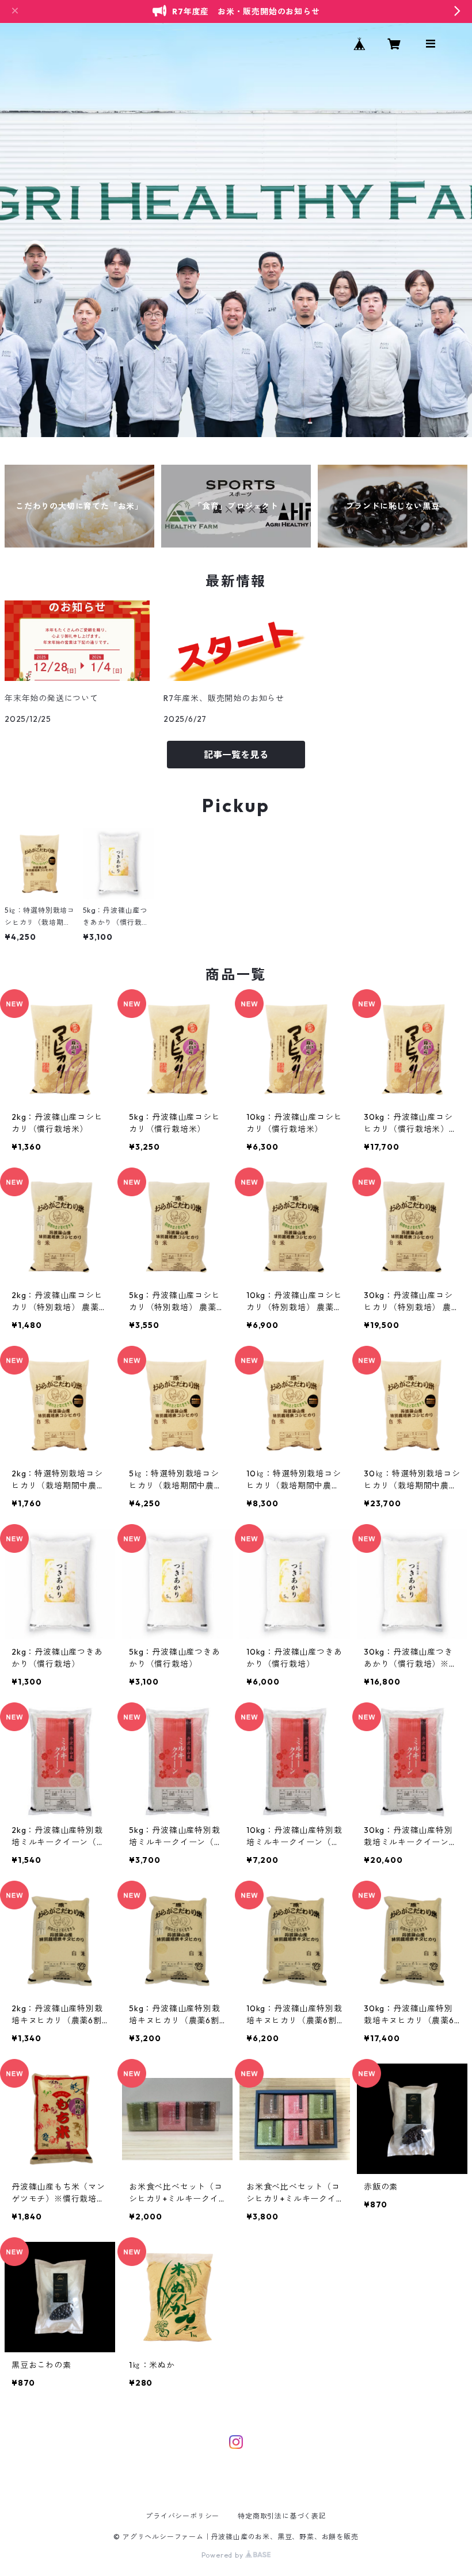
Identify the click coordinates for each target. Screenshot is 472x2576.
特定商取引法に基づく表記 (282, 2516)
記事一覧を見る (236, 755)
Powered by (224, 2555)
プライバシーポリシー (182, 2516)
